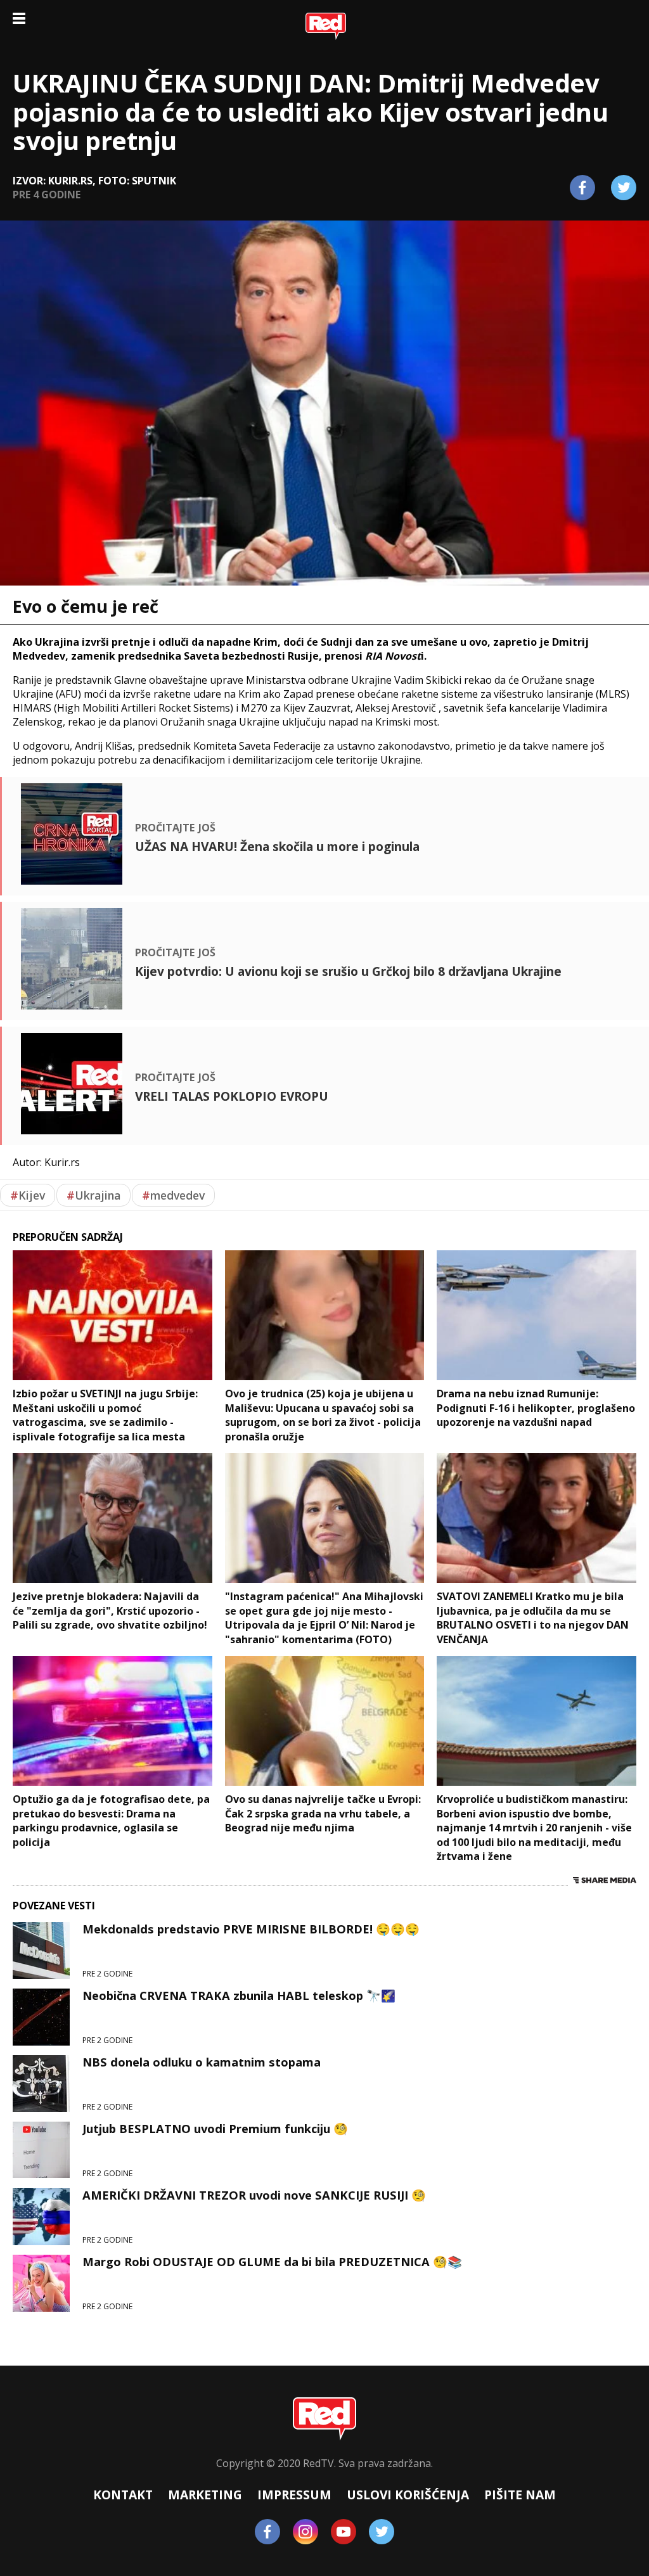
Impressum (294, 2495)
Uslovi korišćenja (408, 2495)
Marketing (205, 2495)
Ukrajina (93, 1195)
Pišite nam (520, 2495)
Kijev (28, 1195)
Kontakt (123, 2495)
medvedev (173, 1195)
